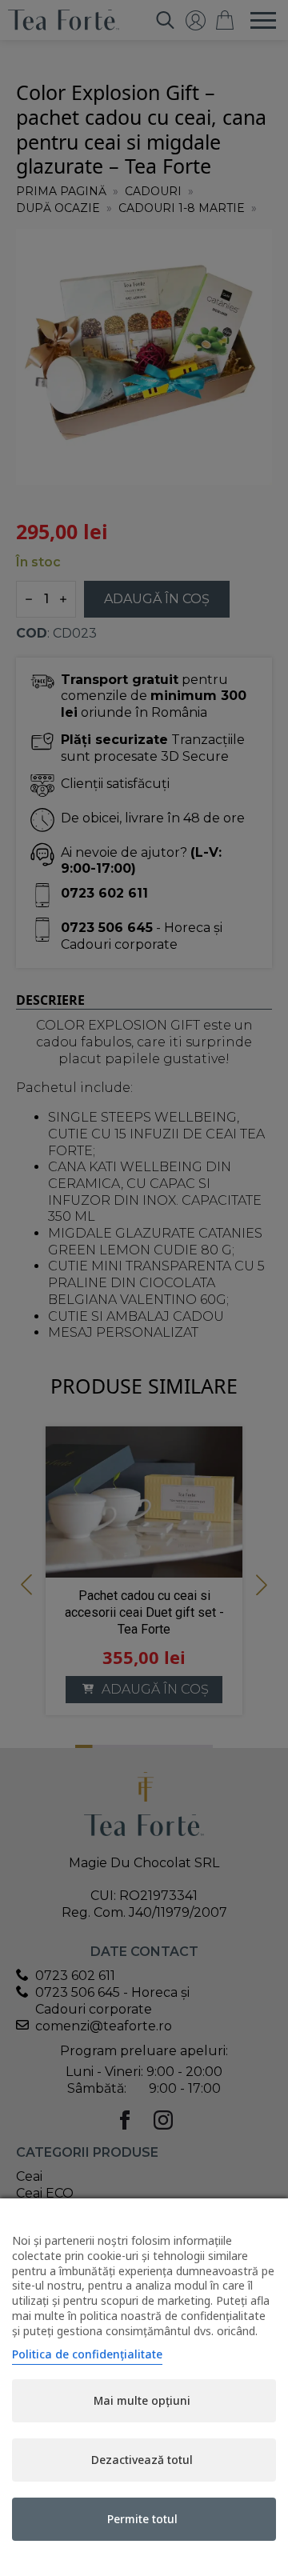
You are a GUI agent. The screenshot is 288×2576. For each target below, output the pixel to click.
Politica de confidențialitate (87, 2354)
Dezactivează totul (142, 2460)
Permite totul (142, 2519)
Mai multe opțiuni (142, 2400)
